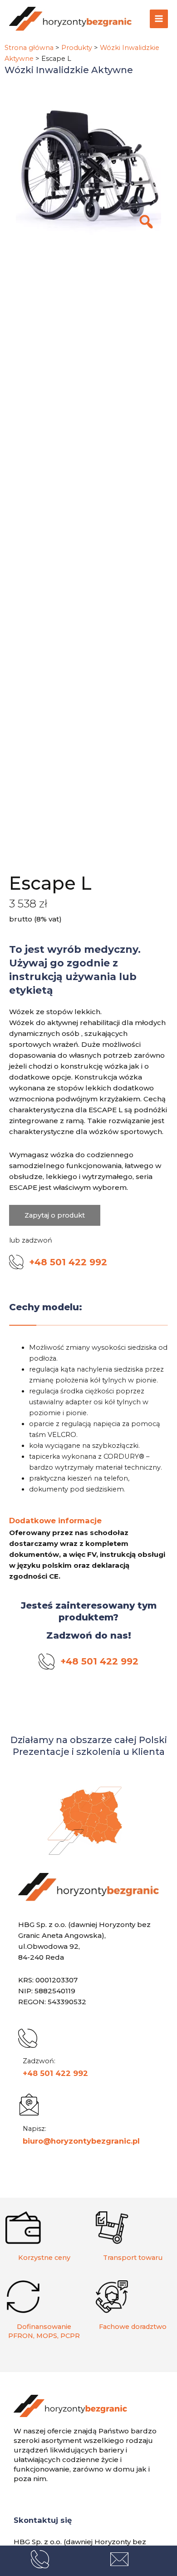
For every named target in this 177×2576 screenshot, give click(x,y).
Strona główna (29, 48)
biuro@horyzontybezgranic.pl (81, 2141)
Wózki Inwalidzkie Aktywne (69, 70)
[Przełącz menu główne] (159, 19)
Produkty (77, 48)
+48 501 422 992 (55, 2073)
